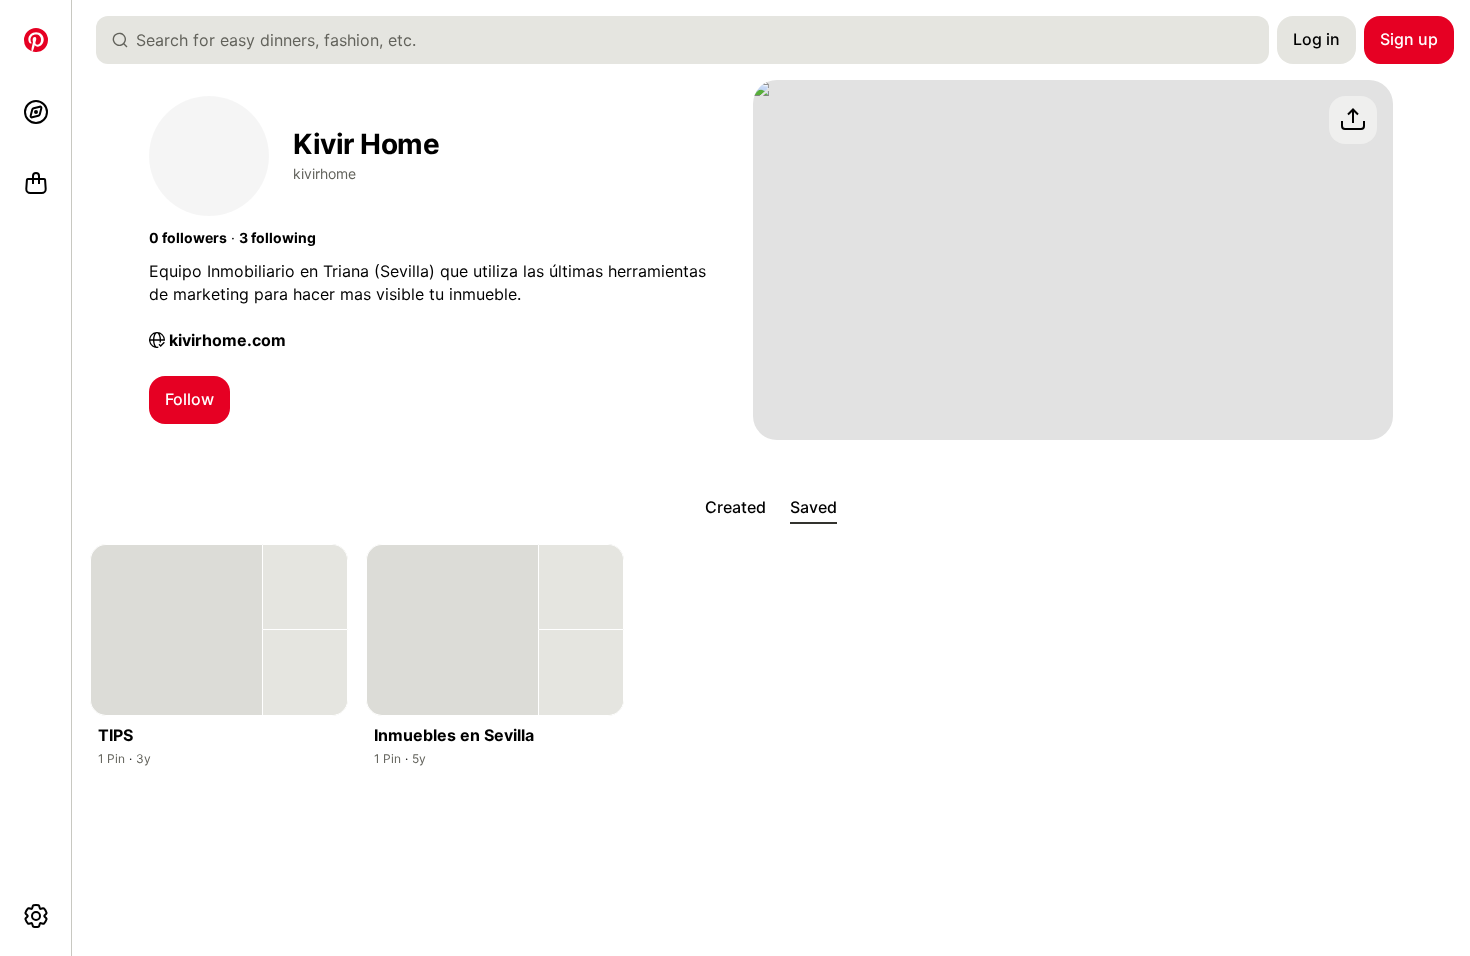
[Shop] (36, 184)
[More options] (36, 916)
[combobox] (690, 40)
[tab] (735, 508)
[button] (188, 238)
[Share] (1353, 120)
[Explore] (36, 112)
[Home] (36, 40)
